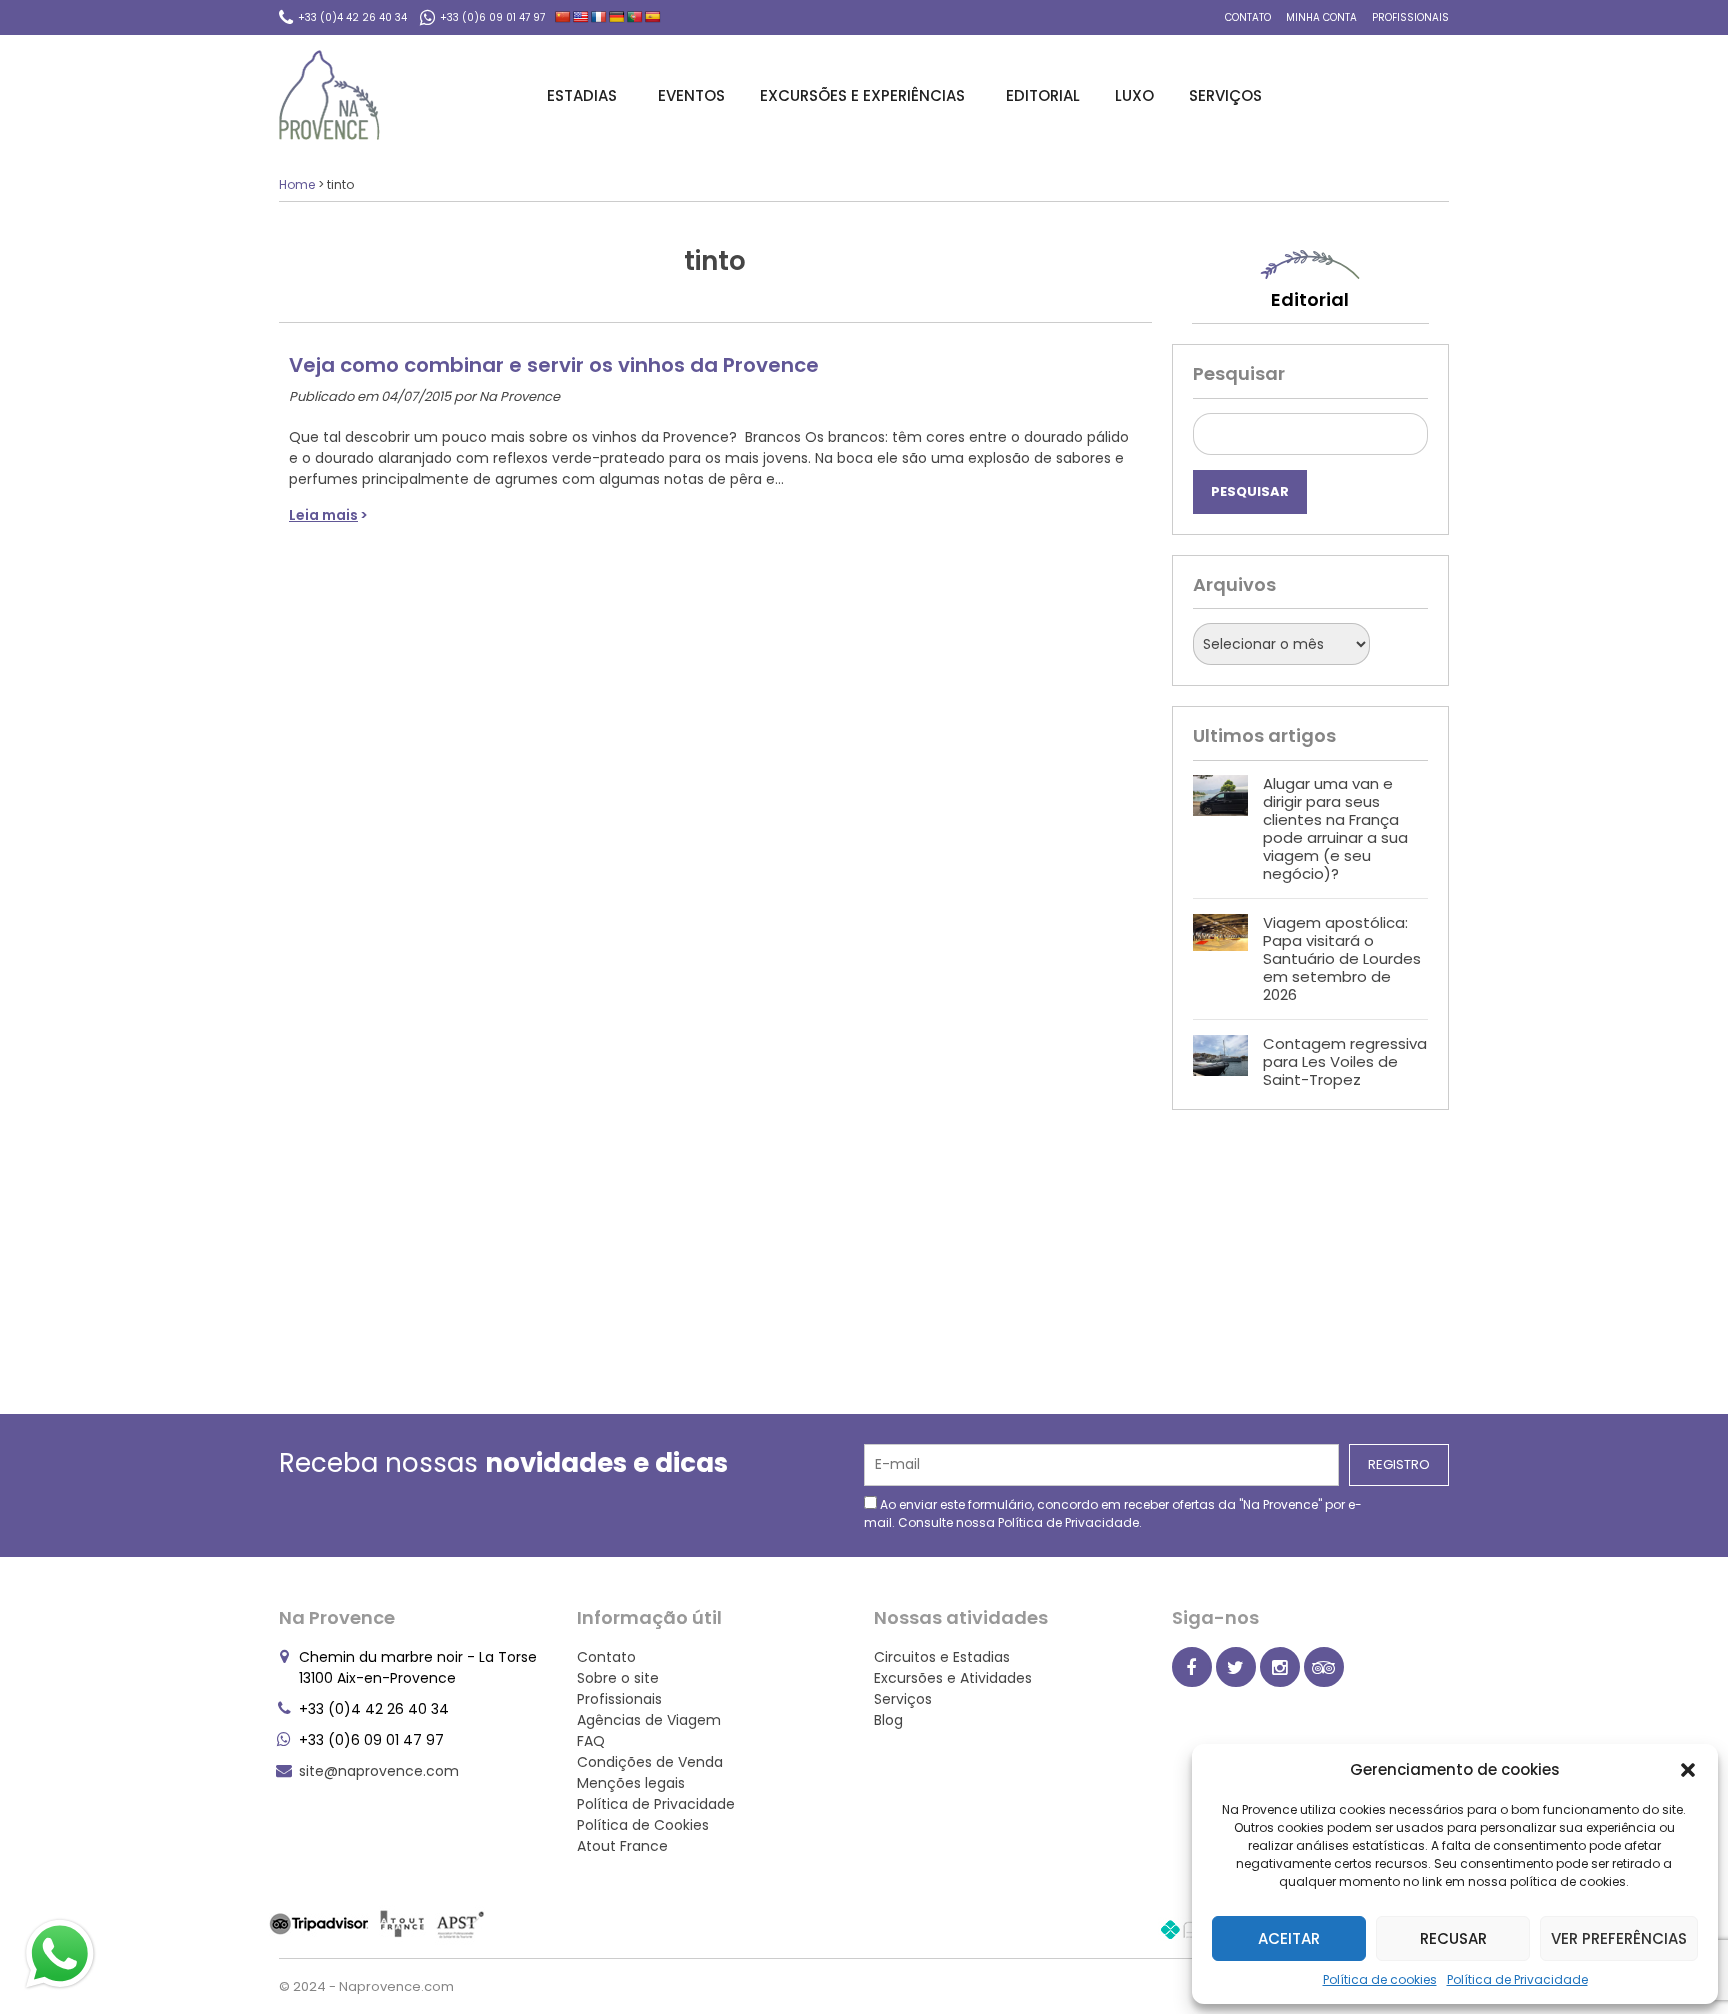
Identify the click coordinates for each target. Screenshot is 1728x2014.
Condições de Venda (650, 1762)
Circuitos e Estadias (942, 1657)
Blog (888, 1720)
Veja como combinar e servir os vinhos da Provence (554, 365)
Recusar (1453, 1938)
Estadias (582, 95)
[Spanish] (653, 17)
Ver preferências (1619, 1938)
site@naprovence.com (379, 1771)
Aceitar (1289, 1938)
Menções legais (631, 1783)
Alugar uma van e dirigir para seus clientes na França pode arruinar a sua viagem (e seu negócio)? (1335, 828)
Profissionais (1410, 17)
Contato (1248, 17)
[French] (599, 17)
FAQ (591, 1741)
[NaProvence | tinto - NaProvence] (329, 95)
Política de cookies (1380, 1979)
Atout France (622, 1846)
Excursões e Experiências (862, 95)
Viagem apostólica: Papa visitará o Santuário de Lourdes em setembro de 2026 (1342, 958)
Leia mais (323, 515)
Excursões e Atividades (953, 1678)
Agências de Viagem (649, 1720)
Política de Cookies (643, 1825)
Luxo (1134, 95)
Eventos (691, 95)
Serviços (1225, 95)
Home (297, 184)
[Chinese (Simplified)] (563, 17)
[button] (1688, 1770)
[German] (617, 17)
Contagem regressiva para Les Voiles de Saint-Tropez (1345, 1061)
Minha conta (1321, 17)
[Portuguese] (635, 17)
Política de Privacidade (1517, 1979)
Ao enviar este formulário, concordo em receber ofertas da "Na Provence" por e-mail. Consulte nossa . (1113, 1513)
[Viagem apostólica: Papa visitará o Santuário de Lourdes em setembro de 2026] (1220, 959)
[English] (581, 17)
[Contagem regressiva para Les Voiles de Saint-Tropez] (1220, 1062)
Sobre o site (618, 1678)
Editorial (1043, 95)
